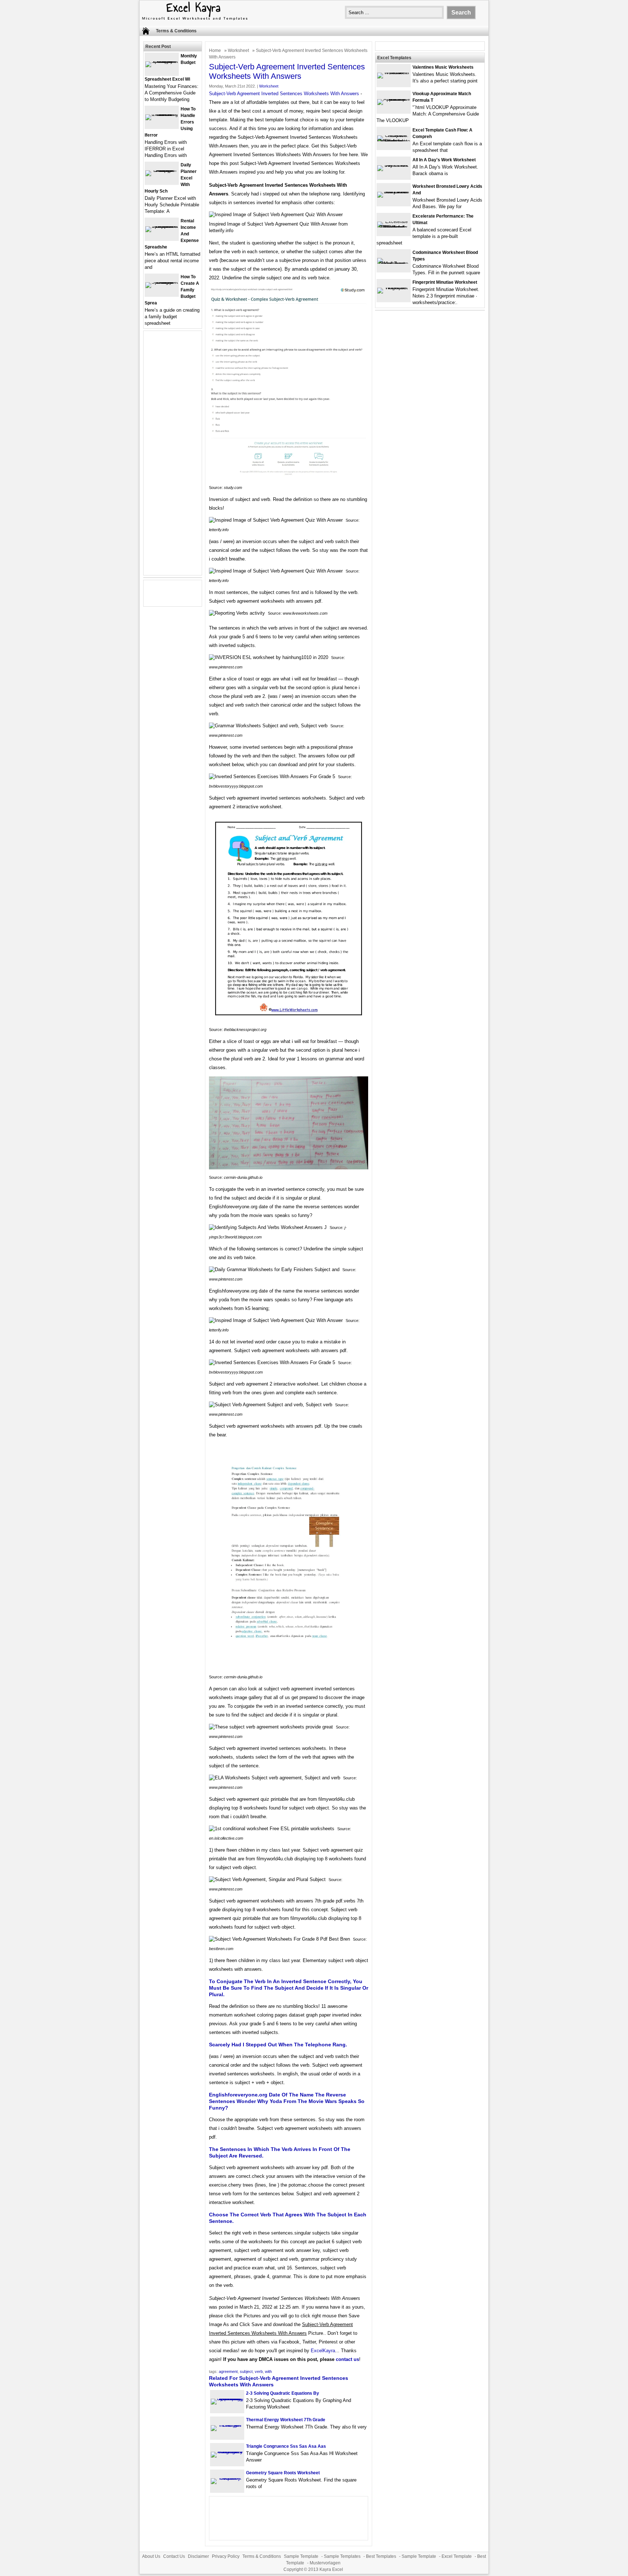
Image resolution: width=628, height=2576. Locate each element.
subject (246, 2371)
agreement (228, 2371)
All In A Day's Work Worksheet (444, 160)
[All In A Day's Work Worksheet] (394, 165)
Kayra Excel (331, 2569)
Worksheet (238, 50)
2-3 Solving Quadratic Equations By (283, 2393)
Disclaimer (198, 2556)
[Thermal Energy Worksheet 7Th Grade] (227, 2425)
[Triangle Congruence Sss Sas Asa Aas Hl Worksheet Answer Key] (227, 2452)
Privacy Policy (226, 2556)
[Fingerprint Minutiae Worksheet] (394, 288)
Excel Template (457, 2556)
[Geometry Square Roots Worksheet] (227, 2478)
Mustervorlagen (325, 2563)
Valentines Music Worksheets (443, 67)
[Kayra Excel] (194, 21)
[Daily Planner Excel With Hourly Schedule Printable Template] (162, 170)
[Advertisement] (173, 457)
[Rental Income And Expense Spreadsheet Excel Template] (162, 226)
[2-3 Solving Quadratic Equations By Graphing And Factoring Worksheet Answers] (227, 2399)
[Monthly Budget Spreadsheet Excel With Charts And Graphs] (162, 61)
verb (259, 2371)
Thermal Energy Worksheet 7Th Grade (286, 2420)
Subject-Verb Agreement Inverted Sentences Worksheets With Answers (284, 94)
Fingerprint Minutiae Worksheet (445, 282)
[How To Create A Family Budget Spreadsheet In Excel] (162, 282)
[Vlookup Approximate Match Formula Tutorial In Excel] (394, 99)
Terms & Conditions (176, 31)
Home (215, 50)
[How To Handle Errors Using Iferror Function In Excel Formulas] (162, 114)
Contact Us (174, 2556)
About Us (151, 2556)
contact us (347, 2359)
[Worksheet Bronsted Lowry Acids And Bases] (394, 192)
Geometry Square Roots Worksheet (283, 2473)
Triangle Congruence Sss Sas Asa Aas (286, 2446)
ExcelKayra (323, 2351)
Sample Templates (342, 2556)
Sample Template (301, 2556)
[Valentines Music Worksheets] (394, 72)
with (268, 2371)
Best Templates (381, 2556)
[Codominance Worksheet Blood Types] (394, 264)
